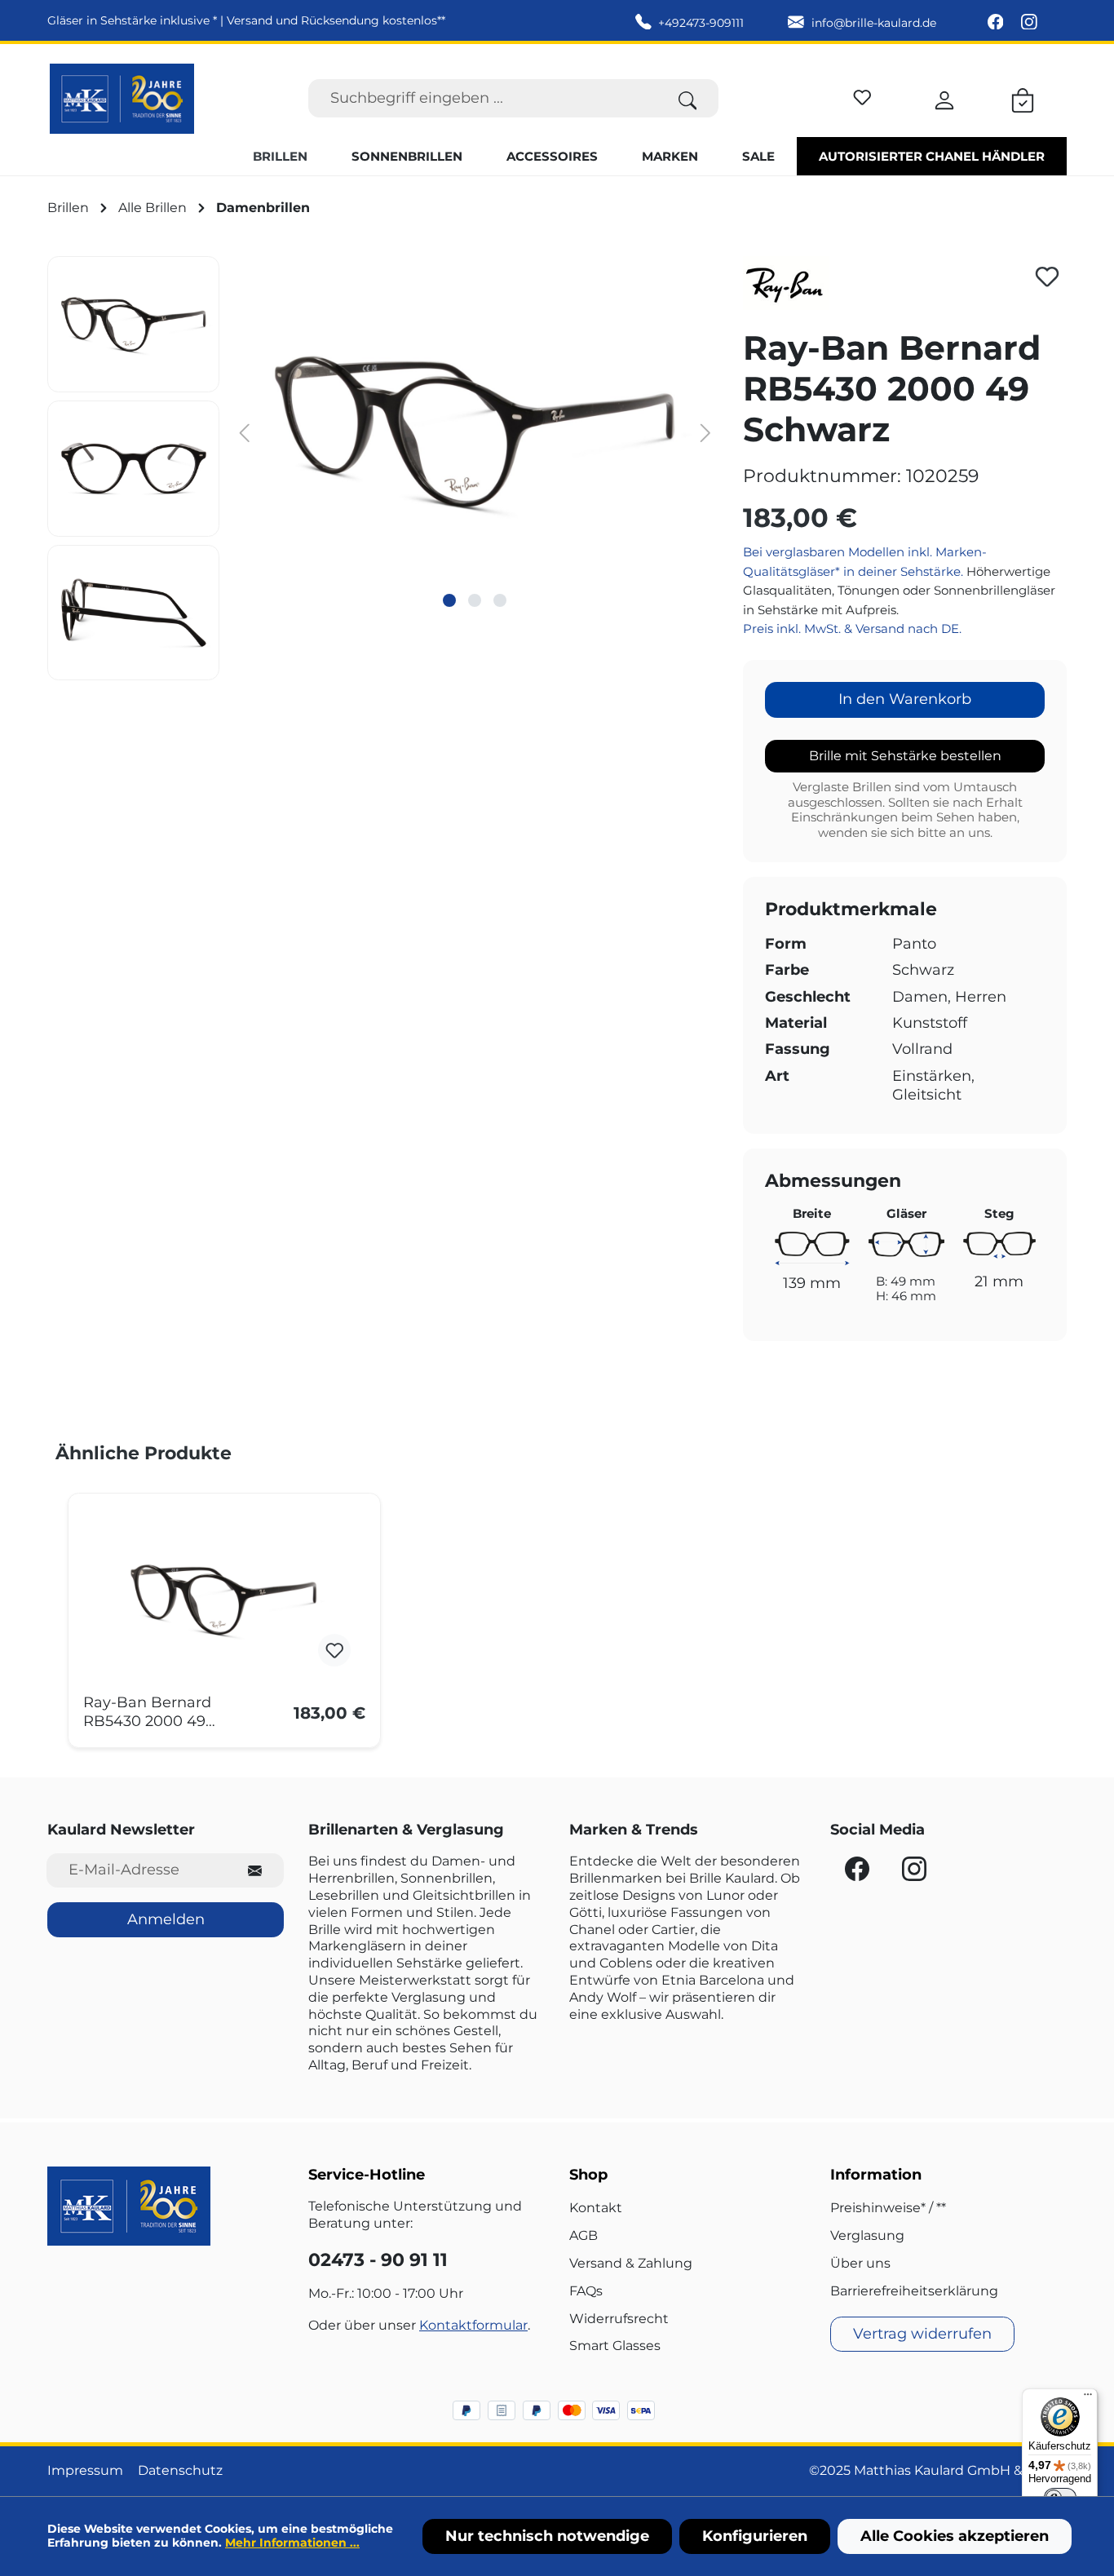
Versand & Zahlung (631, 2263)
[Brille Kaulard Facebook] (997, 23)
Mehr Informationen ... (292, 2543)
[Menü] (1088, 2398)
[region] (383, 468)
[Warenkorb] (1023, 98)
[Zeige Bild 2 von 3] (475, 600)
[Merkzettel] (862, 95)
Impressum (85, 2470)
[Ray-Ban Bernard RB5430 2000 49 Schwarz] (224, 1600)
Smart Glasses (615, 2346)
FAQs (586, 2291)
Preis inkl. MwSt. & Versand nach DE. (852, 629)
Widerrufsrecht (619, 2319)
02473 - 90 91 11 (378, 2260)
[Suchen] (688, 98)
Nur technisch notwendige (547, 2536)
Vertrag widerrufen (922, 2334)
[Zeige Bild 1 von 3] (449, 600)
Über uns (860, 2263)
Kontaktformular (473, 2325)
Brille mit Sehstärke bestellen (905, 756)
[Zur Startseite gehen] (122, 99)
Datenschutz (180, 2470)
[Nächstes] (706, 432)
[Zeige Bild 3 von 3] (500, 600)
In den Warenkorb (905, 699)
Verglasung (867, 2235)
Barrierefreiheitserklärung (914, 2291)
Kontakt (596, 2208)
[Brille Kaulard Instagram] (1029, 23)
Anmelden (166, 1919)
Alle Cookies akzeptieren (955, 2536)
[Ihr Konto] (944, 98)
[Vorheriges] (244, 432)
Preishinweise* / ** (888, 2208)
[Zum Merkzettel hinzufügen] (1047, 277)
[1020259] (475, 432)
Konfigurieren (755, 2536)
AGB (584, 2235)
